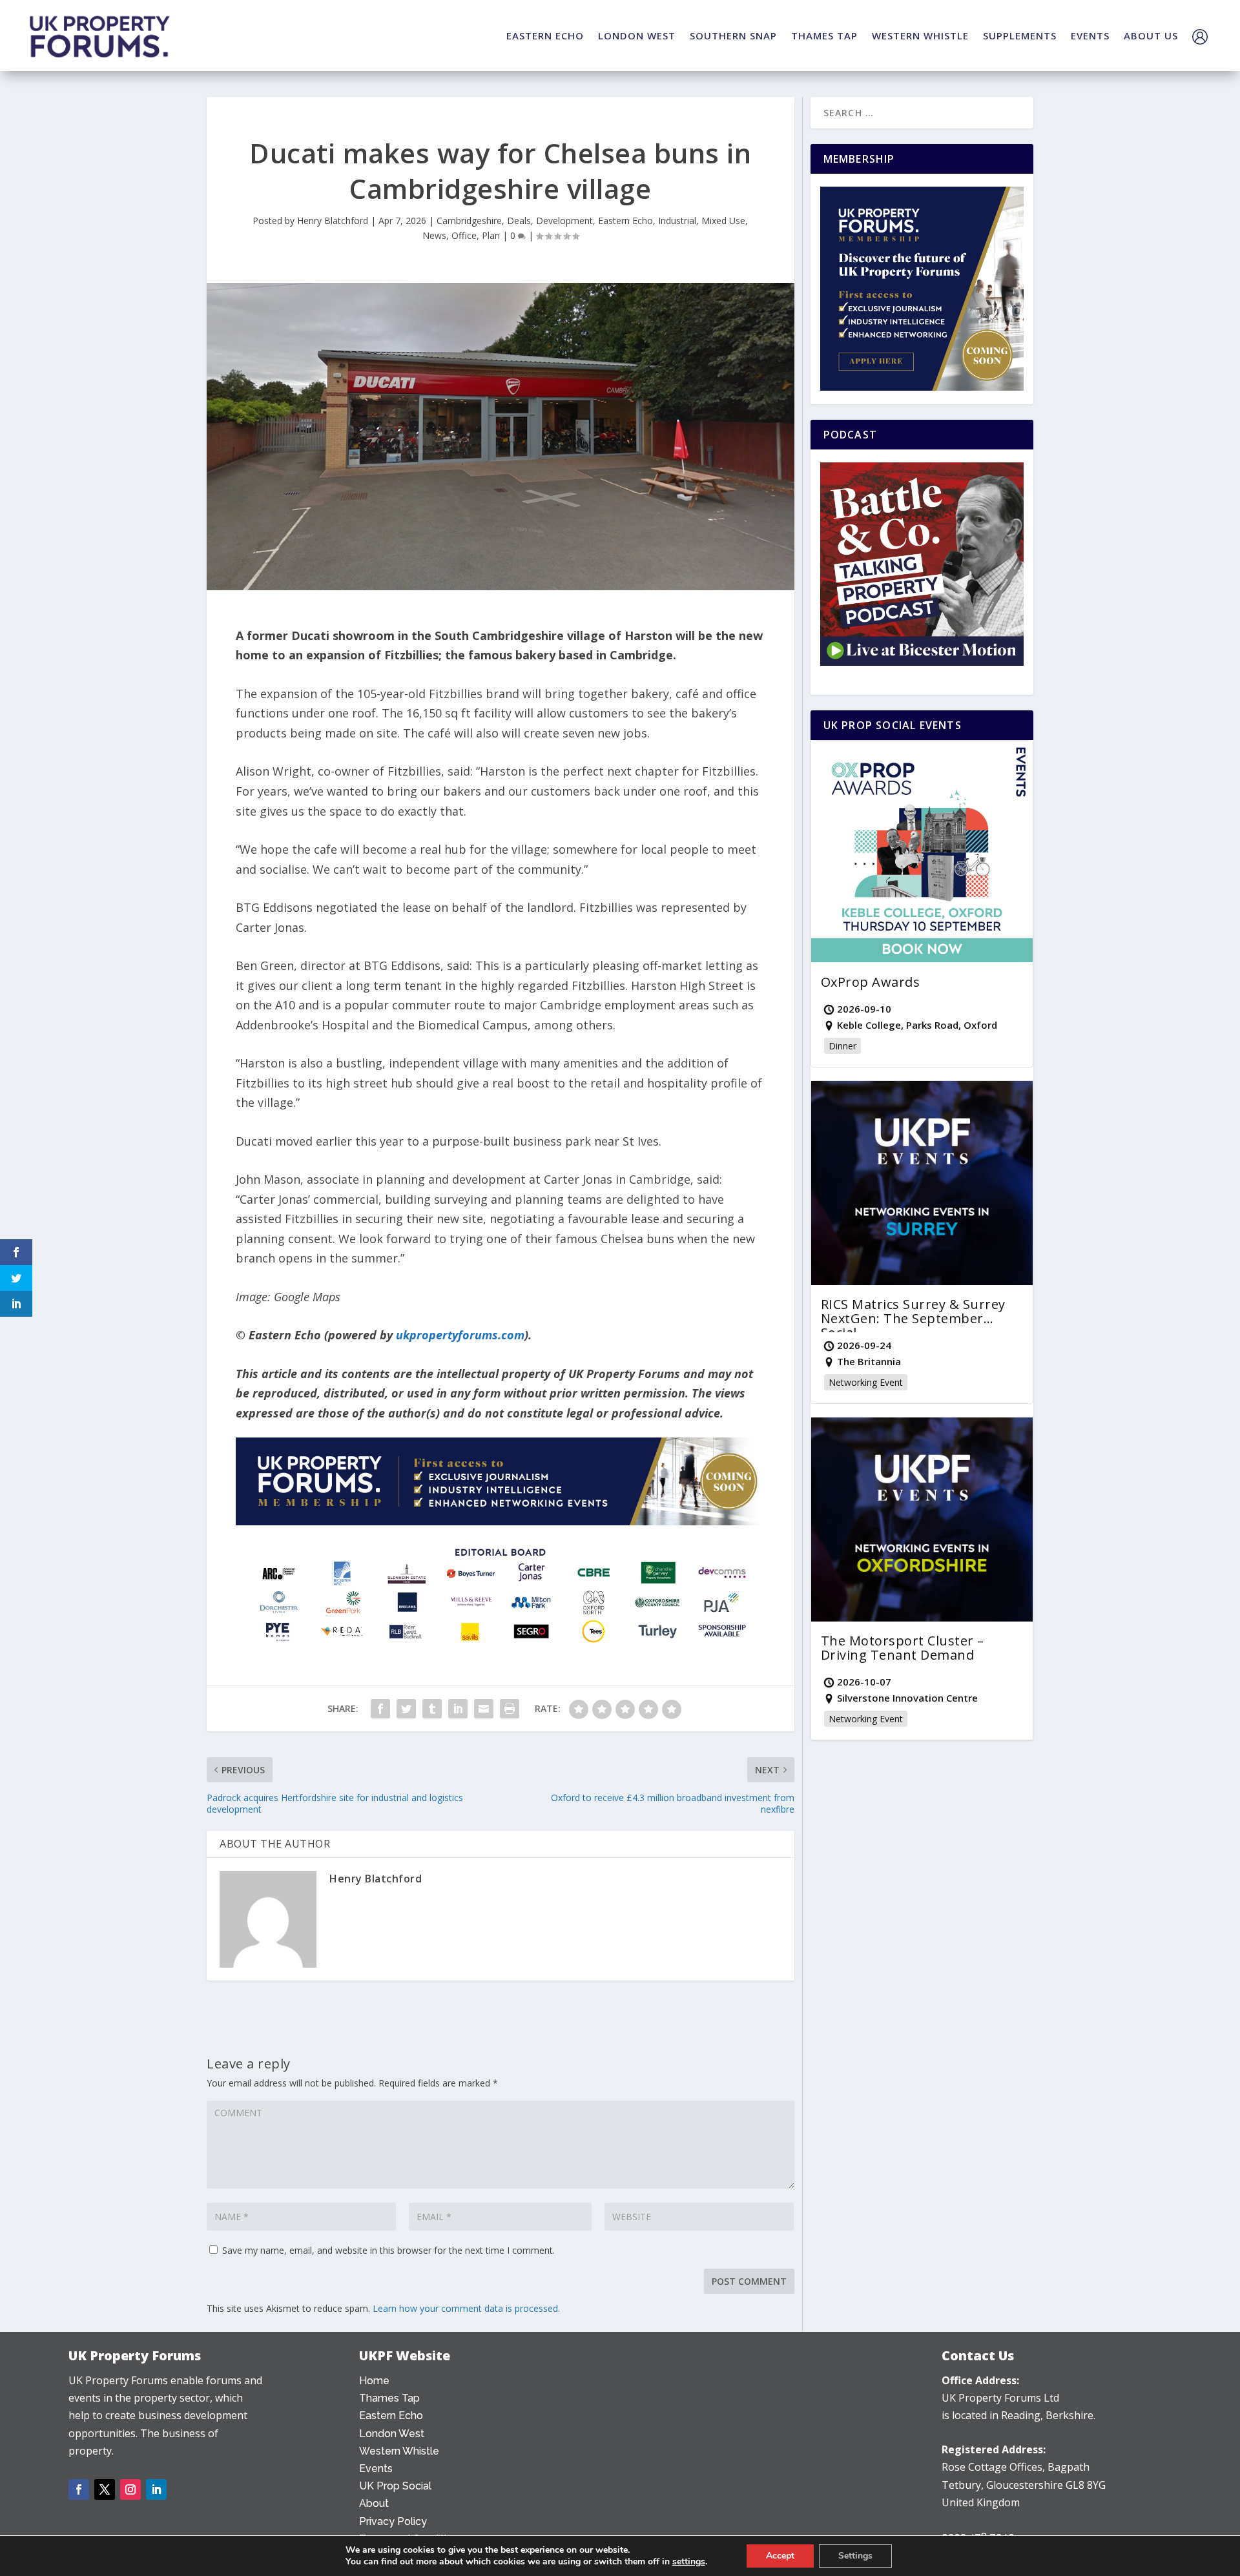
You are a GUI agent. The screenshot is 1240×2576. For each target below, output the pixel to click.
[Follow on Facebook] (79, 2489)
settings (689, 2562)
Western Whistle (399, 2451)
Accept (780, 2556)
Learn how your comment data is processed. (466, 2308)
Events (376, 2468)
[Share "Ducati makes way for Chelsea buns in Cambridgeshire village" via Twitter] (406, 1709)
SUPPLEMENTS (1020, 36)
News (434, 235)
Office (464, 235)
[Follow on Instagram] (130, 2489)
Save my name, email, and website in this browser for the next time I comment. (388, 2250)
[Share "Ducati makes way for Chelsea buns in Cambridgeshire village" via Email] (484, 1709)
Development (564, 221)
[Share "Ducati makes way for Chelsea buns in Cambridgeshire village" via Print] (510, 1709)
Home (374, 2381)
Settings (855, 2556)
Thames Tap (389, 2398)
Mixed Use (723, 221)
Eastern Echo (625, 221)
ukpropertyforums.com (460, 1335)
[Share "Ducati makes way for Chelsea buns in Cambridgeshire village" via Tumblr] (432, 1709)
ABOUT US (1151, 36)
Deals (519, 221)
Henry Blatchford (333, 221)
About (374, 2503)
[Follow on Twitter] (105, 2489)
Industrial (677, 221)
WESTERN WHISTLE (920, 36)
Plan (491, 235)
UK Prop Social (395, 2486)
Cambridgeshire (469, 221)
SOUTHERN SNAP (733, 36)
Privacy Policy (393, 2521)
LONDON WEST (637, 36)
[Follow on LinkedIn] (156, 2489)
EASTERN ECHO (545, 36)
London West (392, 2434)
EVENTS (1090, 36)
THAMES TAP (824, 36)
